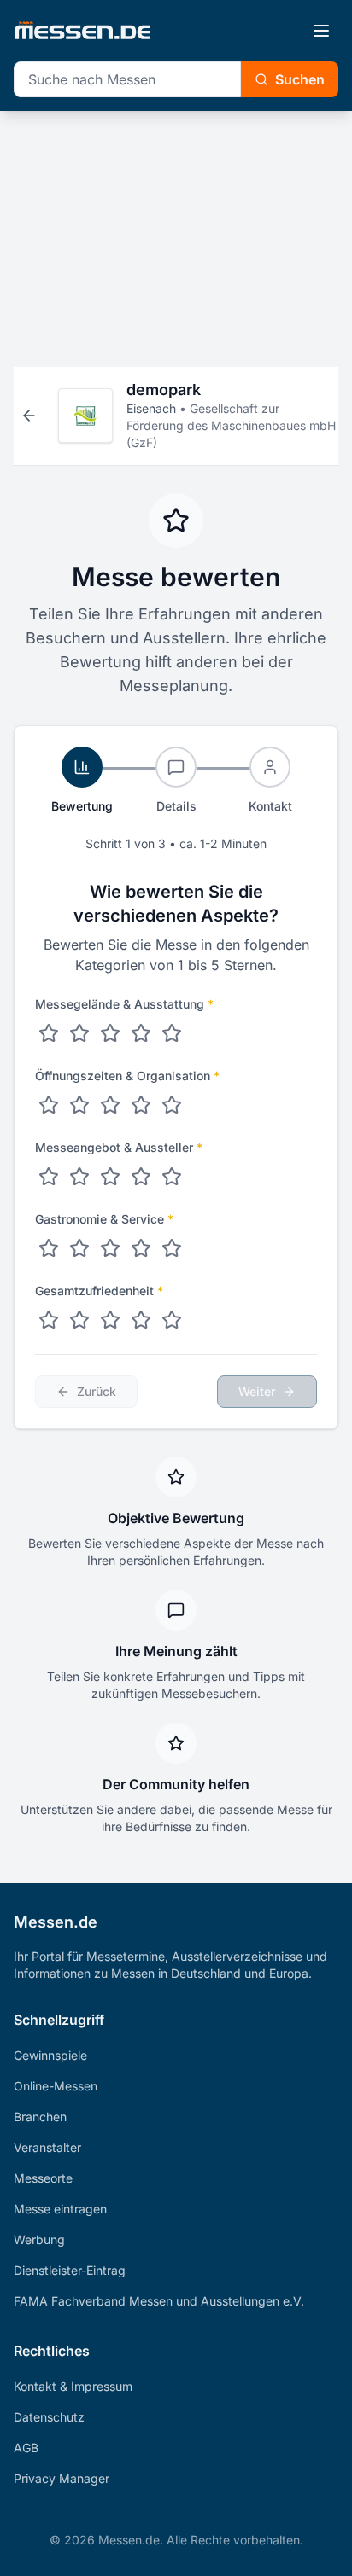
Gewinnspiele (50, 2055)
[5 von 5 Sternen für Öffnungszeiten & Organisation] (172, 1105)
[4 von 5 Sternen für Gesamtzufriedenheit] (141, 1320)
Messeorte (43, 2178)
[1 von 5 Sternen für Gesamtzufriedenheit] (49, 1320)
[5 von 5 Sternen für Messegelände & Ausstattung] (172, 1033)
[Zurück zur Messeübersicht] (29, 416)
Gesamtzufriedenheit (99, 1291)
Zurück (97, 1391)
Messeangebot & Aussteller (119, 1147)
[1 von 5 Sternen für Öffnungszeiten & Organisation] (49, 1105)
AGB (26, 2448)
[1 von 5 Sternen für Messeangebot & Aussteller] (49, 1177)
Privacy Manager (62, 2478)
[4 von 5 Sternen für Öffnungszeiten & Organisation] (141, 1105)
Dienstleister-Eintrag (70, 2270)
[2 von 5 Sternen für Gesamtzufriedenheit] (79, 1320)
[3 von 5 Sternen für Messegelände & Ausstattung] (110, 1033)
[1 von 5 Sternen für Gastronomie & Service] (49, 1248)
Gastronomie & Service (104, 1219)
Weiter (257, 1391)
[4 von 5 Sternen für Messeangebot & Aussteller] (141, 1177)
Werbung (39, 2239)
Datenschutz (49, 2417)
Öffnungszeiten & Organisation (127, 1076)
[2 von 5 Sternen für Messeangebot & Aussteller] (79, 1177)
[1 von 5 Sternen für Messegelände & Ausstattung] (49, 1033)
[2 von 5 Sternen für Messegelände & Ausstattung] (79, 1033)
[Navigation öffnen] (321, 31)
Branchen (40, 2117)
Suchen (300, 79)
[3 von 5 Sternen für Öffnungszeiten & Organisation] (110, 1105)
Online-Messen (56, 2086)
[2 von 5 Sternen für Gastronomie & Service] (79, 1248)
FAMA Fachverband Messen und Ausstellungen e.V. (159, 2301)
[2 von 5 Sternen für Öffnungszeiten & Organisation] (79, 1105)
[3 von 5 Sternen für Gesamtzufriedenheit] (110, 1320)
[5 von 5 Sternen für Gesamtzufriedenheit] (172, 1320)
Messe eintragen (60, 2209)
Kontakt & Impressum (73, 2386)
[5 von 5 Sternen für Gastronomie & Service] (172, 1248)
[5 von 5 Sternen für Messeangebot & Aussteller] (172, 1177)
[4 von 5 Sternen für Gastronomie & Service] (141, 1248)
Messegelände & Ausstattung (124, 1004)
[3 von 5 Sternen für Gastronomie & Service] (110, 1248)
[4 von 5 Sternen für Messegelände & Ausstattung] (141, 1033)
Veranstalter (47, 2147)
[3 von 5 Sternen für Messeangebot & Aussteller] (110, 1177)
